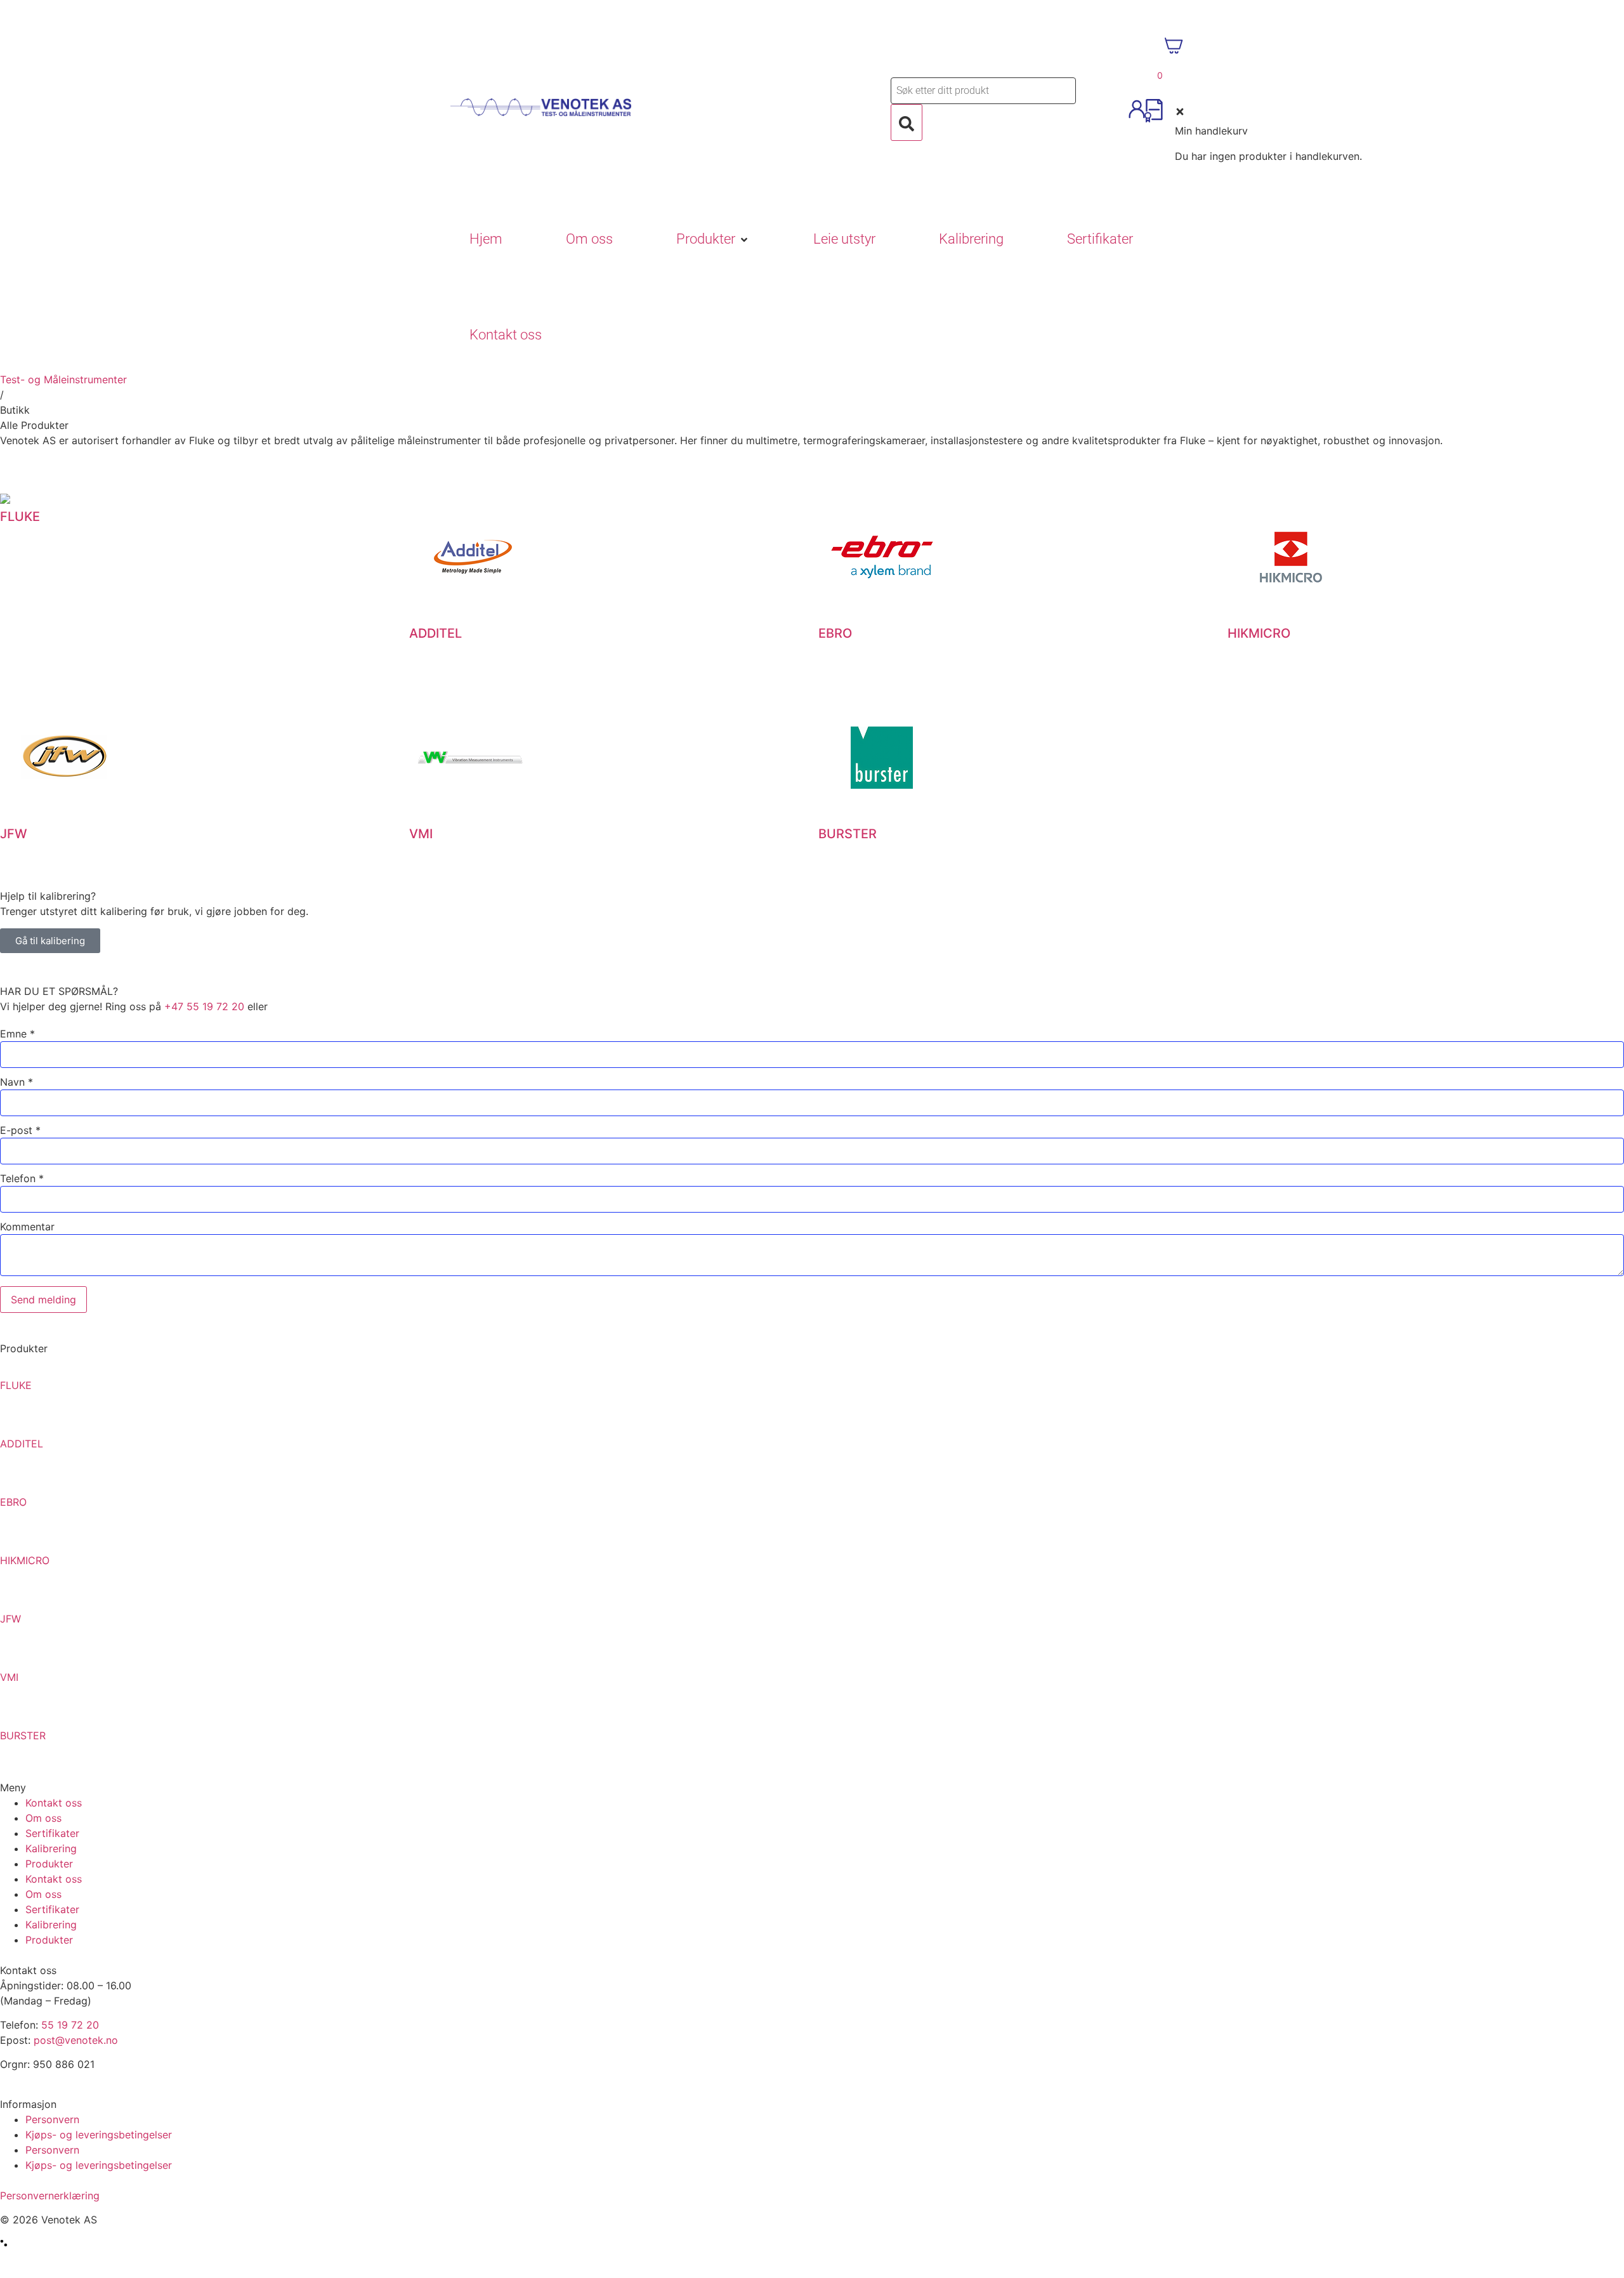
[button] (713, 240)
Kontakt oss (54, 1803)
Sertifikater (52, 1833)
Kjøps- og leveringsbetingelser (99, 2135)
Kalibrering (51, 1848)
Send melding (43, 1300)
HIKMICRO (25, 1560)
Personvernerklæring (50, 2196)
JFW (10, 1619)
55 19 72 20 (70, 2025)
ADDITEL (22, 1444)
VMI (9, 1677)
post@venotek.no (76, 2040)
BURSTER (23, 1735)
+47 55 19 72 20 (204, 1006)
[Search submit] (907, 122)
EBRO (13, 1502)
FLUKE (16, 1385)
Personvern (52, 2119)
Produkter (49, 1864)
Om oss (43, 1818)
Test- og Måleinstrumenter (63, 379)
